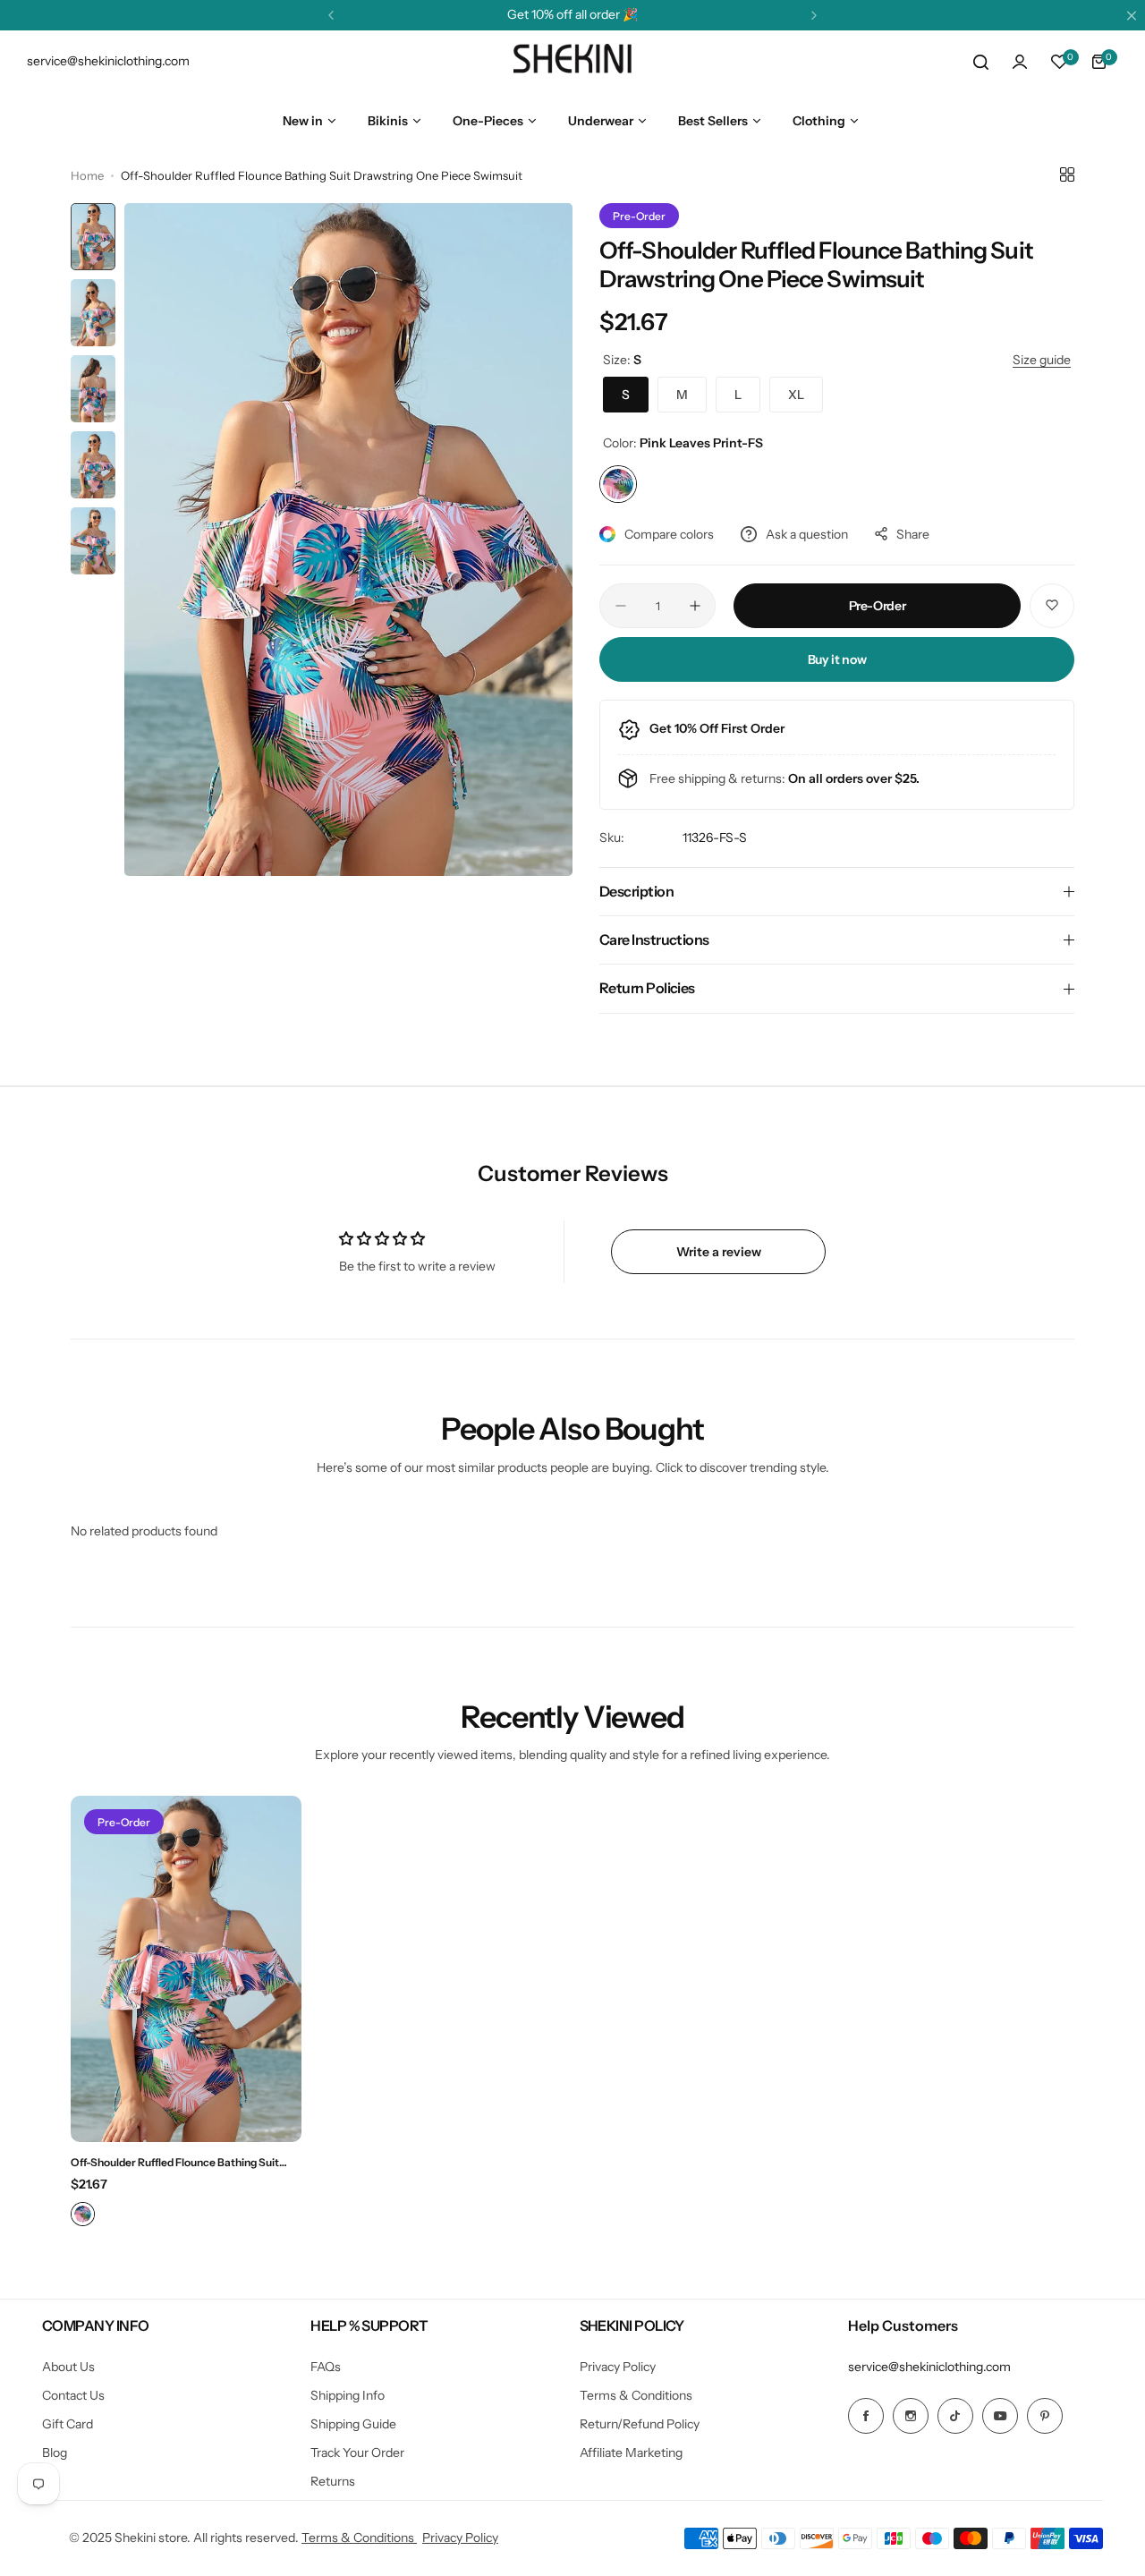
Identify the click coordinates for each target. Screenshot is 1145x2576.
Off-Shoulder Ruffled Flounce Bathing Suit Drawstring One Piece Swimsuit (175, 2162)
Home (87, 175)
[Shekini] (572, 62)
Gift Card (68, 2424)
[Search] (980, 62)
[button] (331, 15)
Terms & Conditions (636, 2395)
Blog (55, 2453)
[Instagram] (911, 2416)
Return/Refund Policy (640, 2424)
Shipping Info (348, 2395)
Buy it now (837, 659)
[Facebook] (866, 2416)
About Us (68, 2367)
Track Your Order (357, 2453)
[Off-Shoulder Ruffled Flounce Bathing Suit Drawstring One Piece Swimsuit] (186, 1969)
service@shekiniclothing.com (929, 2367)
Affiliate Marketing (631, 2453)
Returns (333, 2481)
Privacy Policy (618, 2367)
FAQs (326, 2367)
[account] (1020, 62)
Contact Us (73, 2395)
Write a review (719, 1252)
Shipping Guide (353, 2424)
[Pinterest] (1045, 2416)
